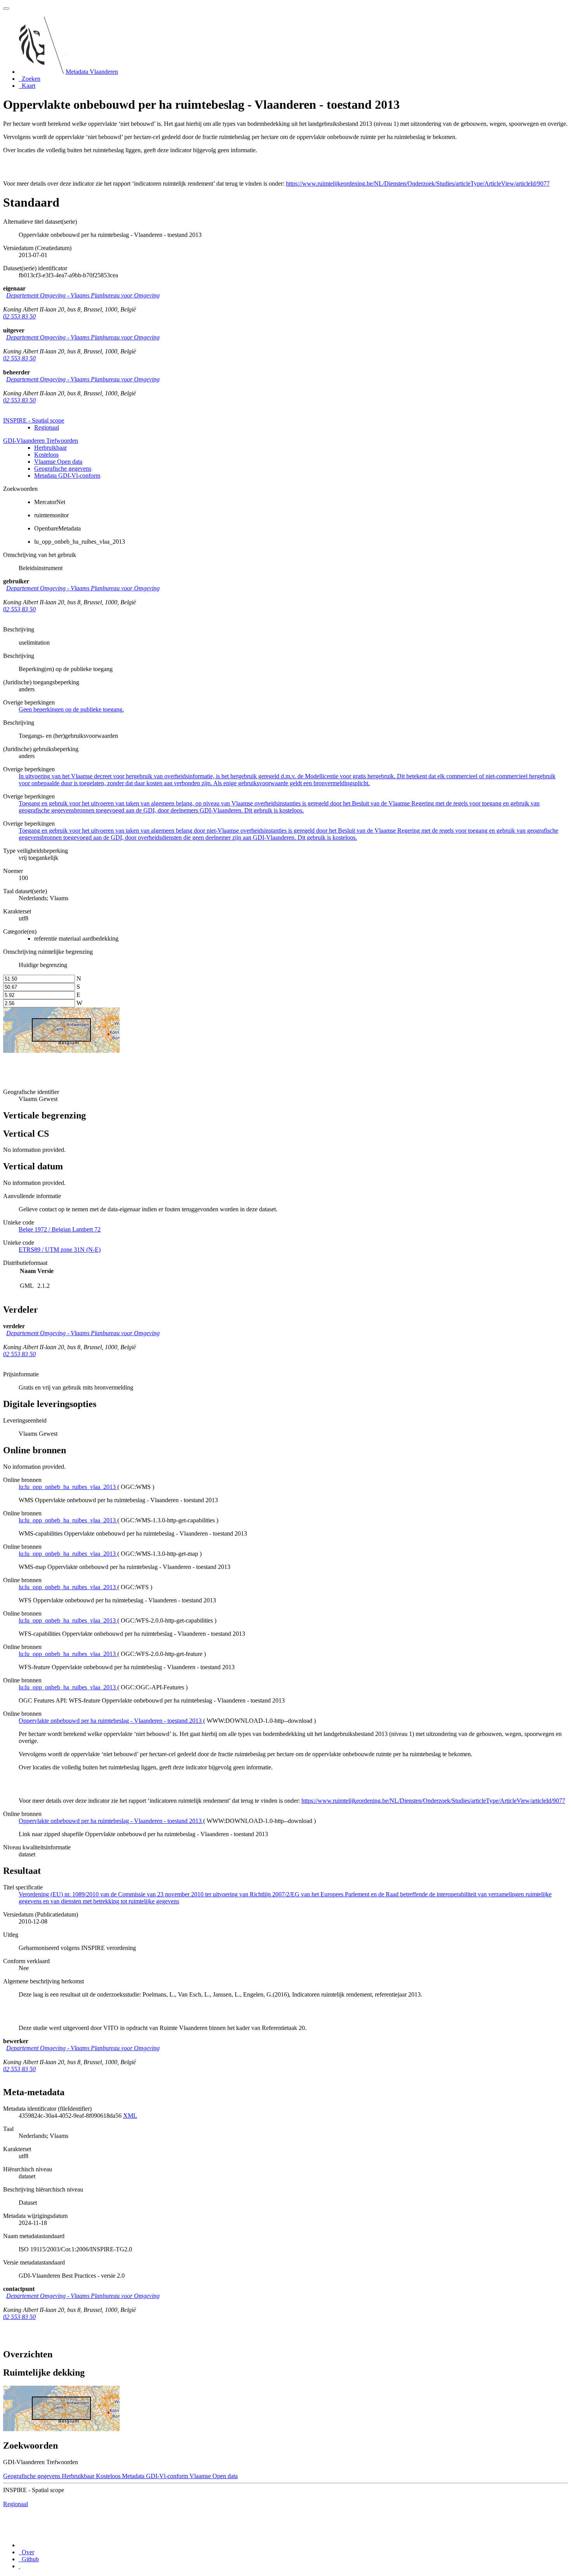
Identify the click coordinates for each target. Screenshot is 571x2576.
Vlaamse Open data (58, 462)
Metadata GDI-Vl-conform (67, 476)
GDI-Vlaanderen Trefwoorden (41, 441)
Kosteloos (46, 455)
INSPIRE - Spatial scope (34, 420)
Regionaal (47, 427)
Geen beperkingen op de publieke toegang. (71, 709)
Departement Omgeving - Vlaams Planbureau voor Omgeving (83, 295)
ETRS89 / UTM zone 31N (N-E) (60, 1250)
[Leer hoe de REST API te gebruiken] (19, 2566)
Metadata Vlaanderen (92, 72)
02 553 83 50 (19, 316)
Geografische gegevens (63, 469)
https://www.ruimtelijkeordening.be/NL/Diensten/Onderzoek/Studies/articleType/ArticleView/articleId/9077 (418, 184)
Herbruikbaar (50, 448)
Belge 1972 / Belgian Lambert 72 (60, 1229)
